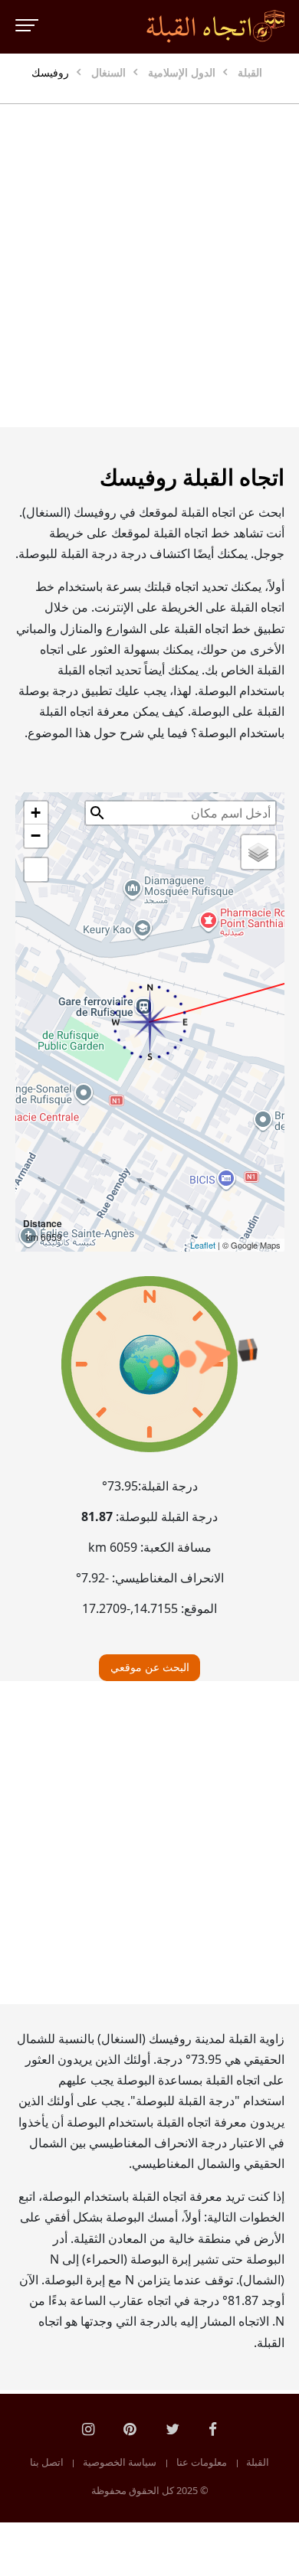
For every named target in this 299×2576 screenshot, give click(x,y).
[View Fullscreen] (36, 870)
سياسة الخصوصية (120, 2463)
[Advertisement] (149, 266)
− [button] (36, 836)
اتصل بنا (47, 2463)
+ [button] (36, 813)
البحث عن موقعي (150, 1667)
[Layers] (258, 852)
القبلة (258, 2463)
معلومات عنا (202, 2463)
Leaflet (203, 1245)
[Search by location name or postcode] (97, 813)
